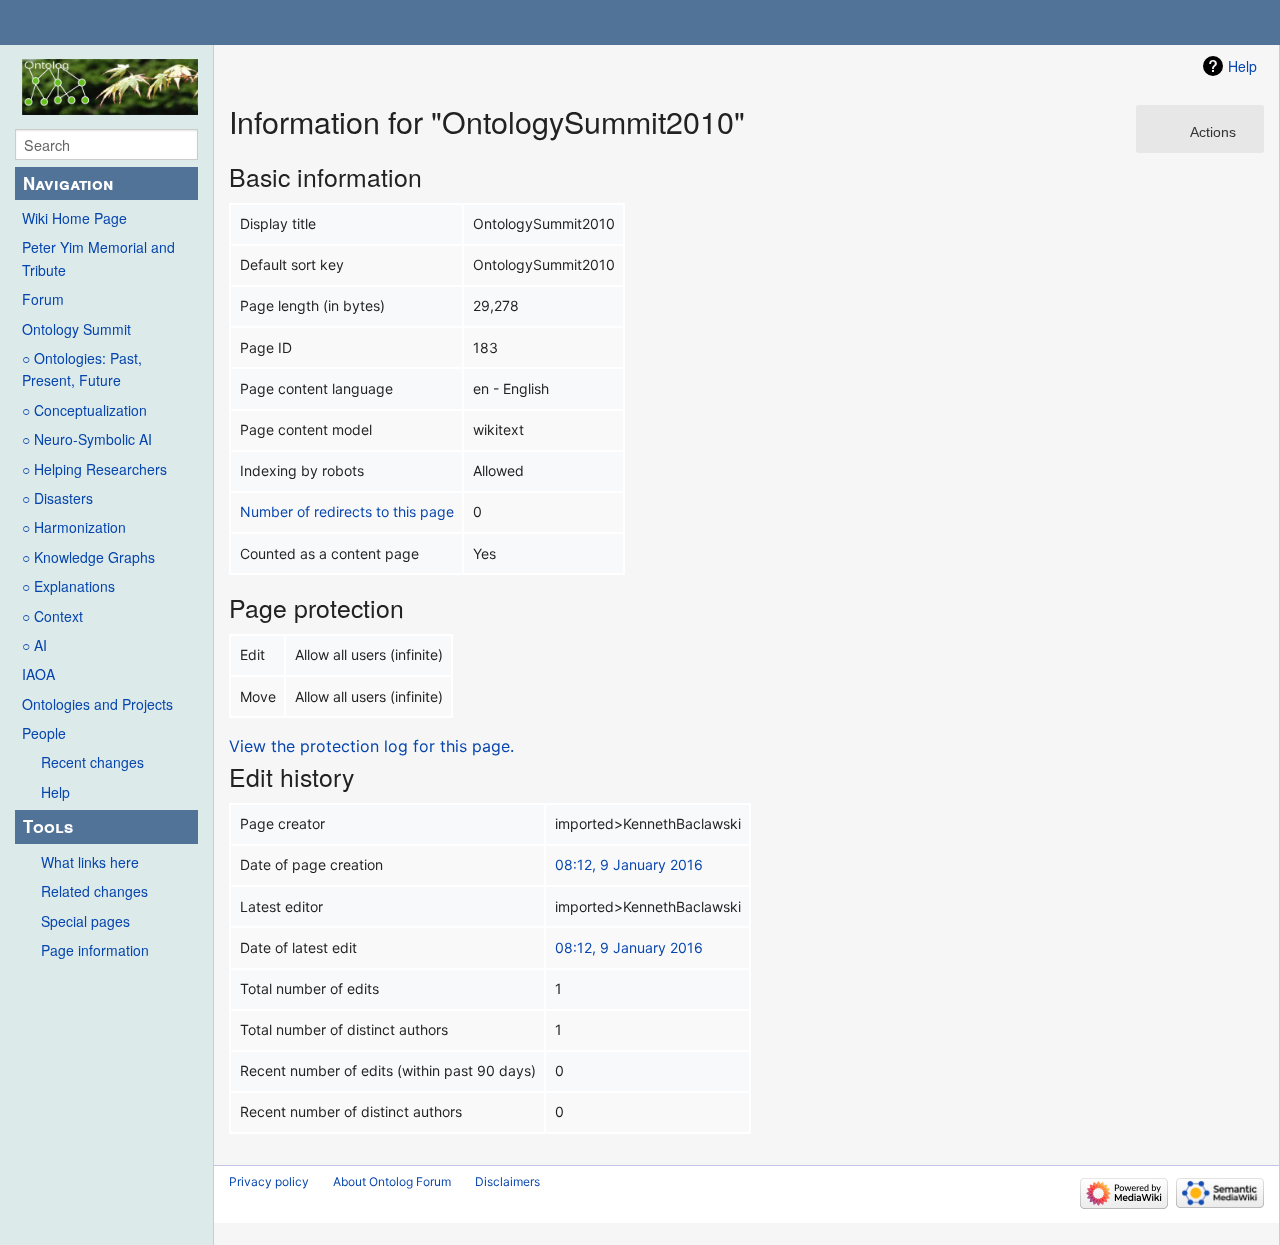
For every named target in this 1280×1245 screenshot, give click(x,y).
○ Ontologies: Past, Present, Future (82, 369)
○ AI (34, 645)
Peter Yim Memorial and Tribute (98, 258)
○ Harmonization (74, 527)
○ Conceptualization (84, 410)
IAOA (38, 674)
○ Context (52, 616)
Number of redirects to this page (347, 511)
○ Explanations (68, 586)
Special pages (85, 921)
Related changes (94, 891)
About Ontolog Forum (392, 1181)
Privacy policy (269, 1181)
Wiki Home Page (74, 218)
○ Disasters (57, 498)
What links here (90, 862)
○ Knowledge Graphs (88, 557)
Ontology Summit (76, 329)
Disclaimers (507, 1181)
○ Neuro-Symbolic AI (87, 439)
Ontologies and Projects (97, 704)
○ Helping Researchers (94, 469)
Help (55, 792)
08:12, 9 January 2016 (629, 864)
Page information (95, 950)
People (44, 733)
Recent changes (92, 762)
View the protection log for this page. (371, 746)
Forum (43, 299)
